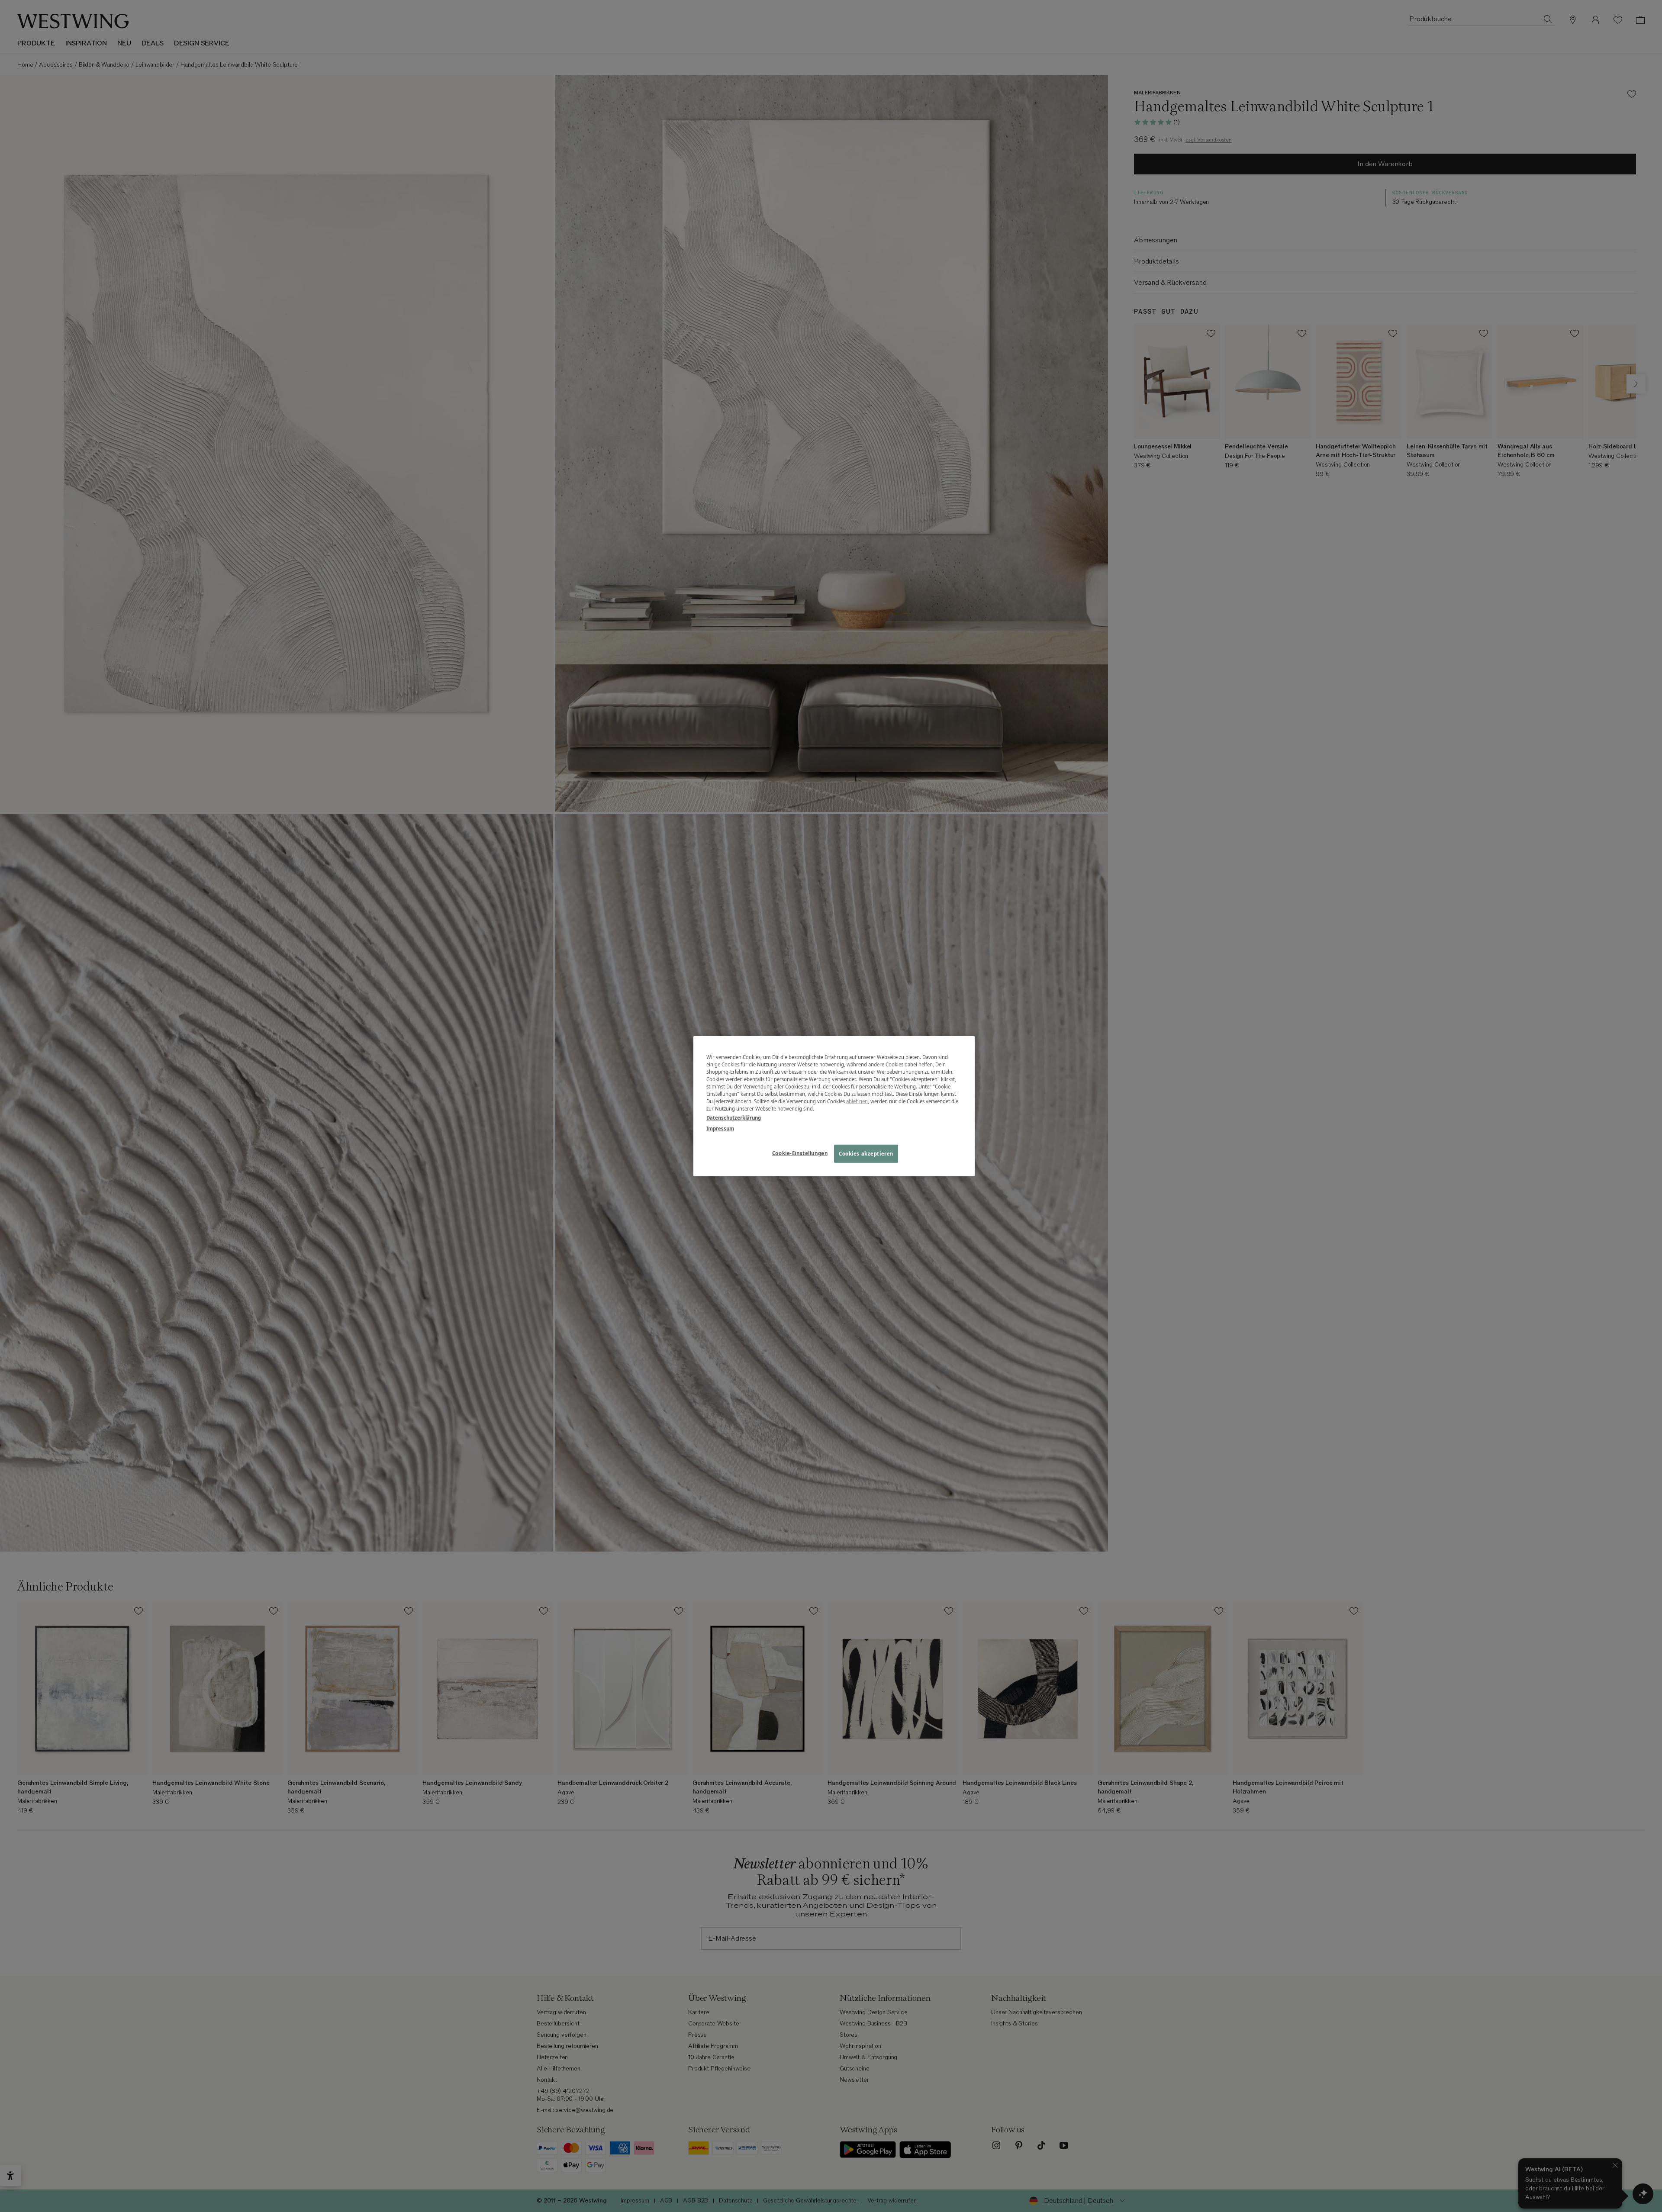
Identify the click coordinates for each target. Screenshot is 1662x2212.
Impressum (720, 1129)
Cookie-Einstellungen (800, 1153)
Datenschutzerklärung (734, 1118)
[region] (834, 1106)
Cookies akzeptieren (866, 1154)
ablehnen (857, 1101)
